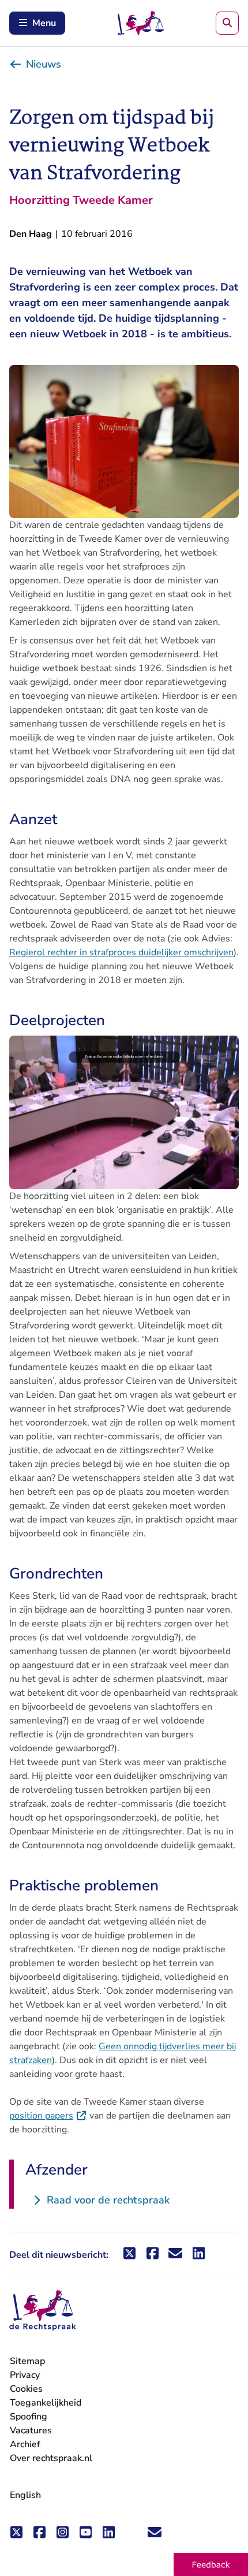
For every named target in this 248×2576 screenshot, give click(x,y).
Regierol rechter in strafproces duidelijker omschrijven (121, 952)
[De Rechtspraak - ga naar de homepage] (43, 2311)
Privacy (25, 2375)
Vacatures (31, 2431)
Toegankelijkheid (46, 2403)
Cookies (26, 2389)
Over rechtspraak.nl (51, 2458)
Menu (44, 23)
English (25, 2495)
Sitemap (27, 2361)
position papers (48, 2116)
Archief (25, 2444)
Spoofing (29, 2417)
